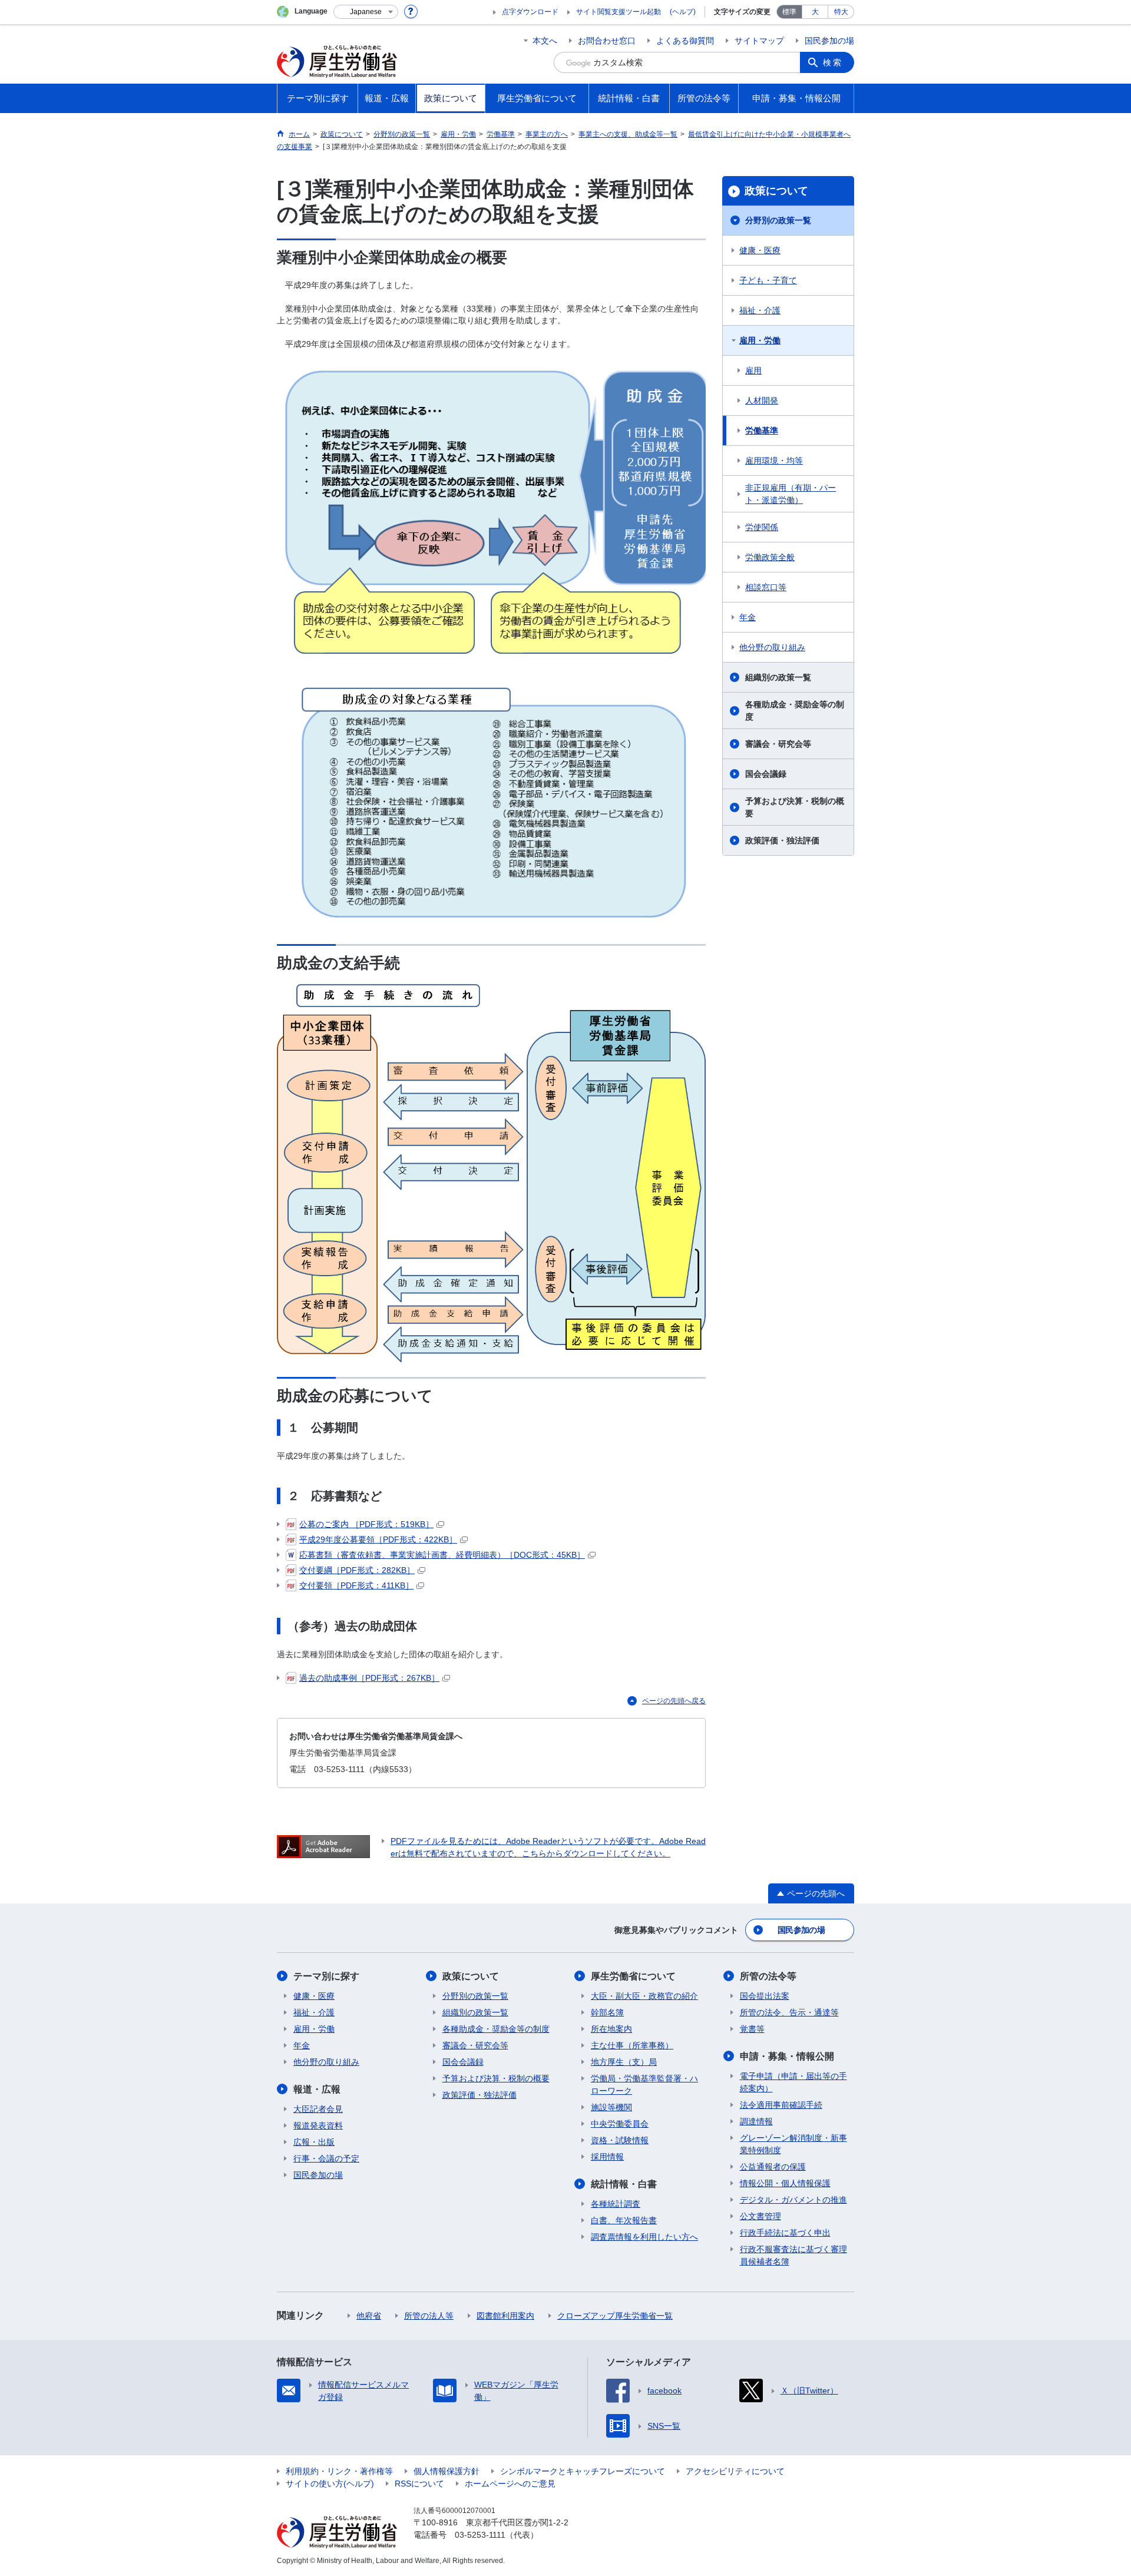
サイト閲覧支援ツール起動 (619, 12)
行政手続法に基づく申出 (785, 2233)
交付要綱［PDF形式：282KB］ (357, 1570)
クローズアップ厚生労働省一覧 (615, 2316)
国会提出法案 (765, 1996)
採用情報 (607, 2157)
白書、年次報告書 (624, 2220)
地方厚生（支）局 (624, 2062)
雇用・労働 (760, 340)
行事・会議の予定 (326, 2158)
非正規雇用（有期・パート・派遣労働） (791, 494)
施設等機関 (611, 2107)
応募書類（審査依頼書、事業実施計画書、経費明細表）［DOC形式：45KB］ (442, 1555)
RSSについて (419, 2484)
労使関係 (762, 527)
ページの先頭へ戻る (674, 1701)
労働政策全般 (770, 557)
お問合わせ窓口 (607, 41)
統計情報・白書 (624, 2184)
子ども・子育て (768, 280)
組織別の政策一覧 (778, 677)
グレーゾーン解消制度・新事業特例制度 (793, 2144)
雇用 (753, 370)
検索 (833, 62)
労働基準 (762, 431)
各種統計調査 (616, 2204)
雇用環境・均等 (774, 461)
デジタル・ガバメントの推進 (793, 2200)
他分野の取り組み (772, 647)
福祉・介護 (760, 310)
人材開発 (762, 400)
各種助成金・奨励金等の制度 (795, 711)
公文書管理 (760, 2216)
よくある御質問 (685, 41)
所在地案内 (611, 2029)
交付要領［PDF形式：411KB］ (356, 1585)
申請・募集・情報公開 (787, 2056)
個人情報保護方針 (447, 2471)
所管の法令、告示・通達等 (789, 2012)
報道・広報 (317, 2089)
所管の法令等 (768, 1976)
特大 (841, 12)
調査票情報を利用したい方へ (644, 2237)
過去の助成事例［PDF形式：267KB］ (369, 1678)
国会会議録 (766, 774)
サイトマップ (759, 41)
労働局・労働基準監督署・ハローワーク (644, 2085)
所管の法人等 (429, 2316)
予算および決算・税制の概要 (795, 807)
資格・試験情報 (620, 2140)
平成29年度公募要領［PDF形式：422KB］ (378, 1539)
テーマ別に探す (326, 1976)
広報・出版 (314, 2142)
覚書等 (752, 2029)
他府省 (369, 2316)
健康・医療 (760, 250)
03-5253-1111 (480, 2535)
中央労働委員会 (620, 2124)
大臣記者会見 (318, 2109)
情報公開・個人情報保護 (785, 2183)
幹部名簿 (607, 2012)
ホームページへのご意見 (510, 2484)
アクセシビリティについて (735, 2471)
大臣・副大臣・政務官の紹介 (644, 1996)
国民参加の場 (829, 41)
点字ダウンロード (530, 12)
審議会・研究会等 (778, 744)
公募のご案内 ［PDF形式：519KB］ (366, 1524)
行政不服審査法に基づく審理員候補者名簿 (793, 2255)
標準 (789, 12)
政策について (776, 191)
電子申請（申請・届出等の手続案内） (793, 2082)
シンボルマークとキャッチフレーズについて (583, 2471)
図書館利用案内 (505, 2316)
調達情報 (756, 2121)
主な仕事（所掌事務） (632, 2045)
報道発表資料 (318, 2125)
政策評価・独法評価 (782, 840)
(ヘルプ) (683, 12)
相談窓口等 (766, 587)
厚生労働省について (633, 1976)
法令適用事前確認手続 (781, 2105)
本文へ (545, 41)
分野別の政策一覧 (778, 220)
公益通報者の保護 (773, 2167)
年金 (748, 617)
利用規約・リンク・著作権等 (339, 2471)
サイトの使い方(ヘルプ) (330, 2484)
